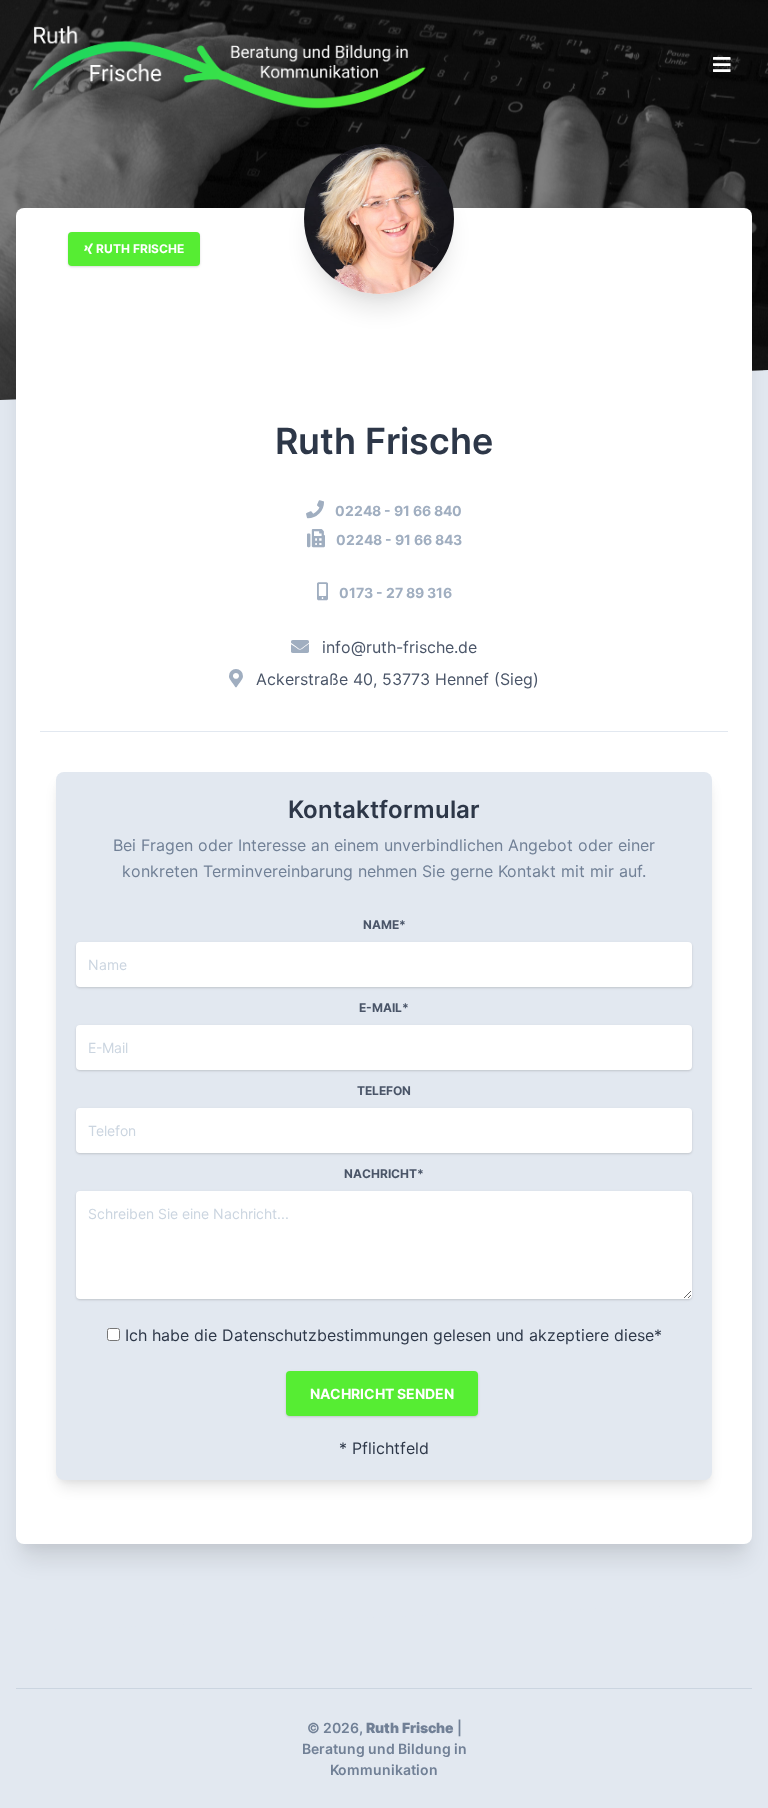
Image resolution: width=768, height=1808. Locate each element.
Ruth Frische (138, 248)
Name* (384, 924)
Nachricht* (384, 1173)
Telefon (384, 1090)
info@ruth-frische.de (399, 647)
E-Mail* (384, 1007)
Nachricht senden (382, 1393)
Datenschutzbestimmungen (325, 1335)
